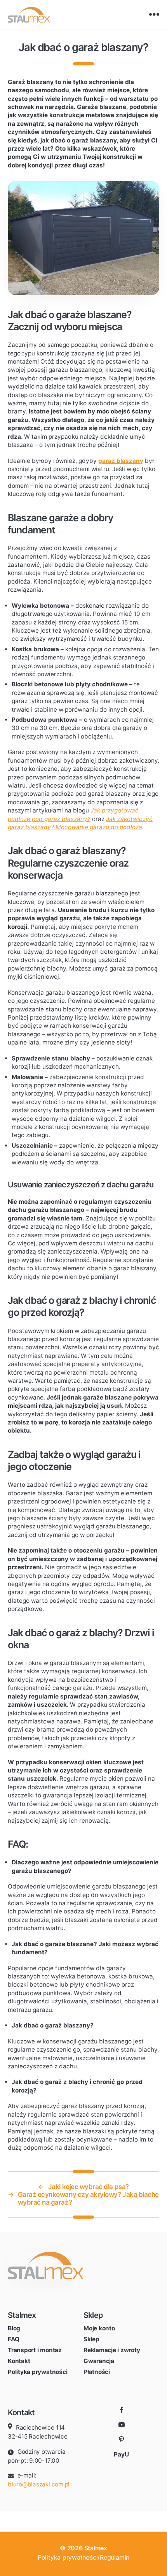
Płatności (97, 2372)
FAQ (13, 2339)
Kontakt (19, 2361)
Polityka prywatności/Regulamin (83, 2557)
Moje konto (99, 2328)
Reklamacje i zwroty (112, 2350)
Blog (14, 2328)
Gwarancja (99, 2361)
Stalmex (96, 2548)
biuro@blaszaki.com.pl (39, 2484)
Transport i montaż (35, 2350)
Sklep (91, 2339)
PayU (121, 2454)
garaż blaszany (121, 461)
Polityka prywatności (37, 2372)
